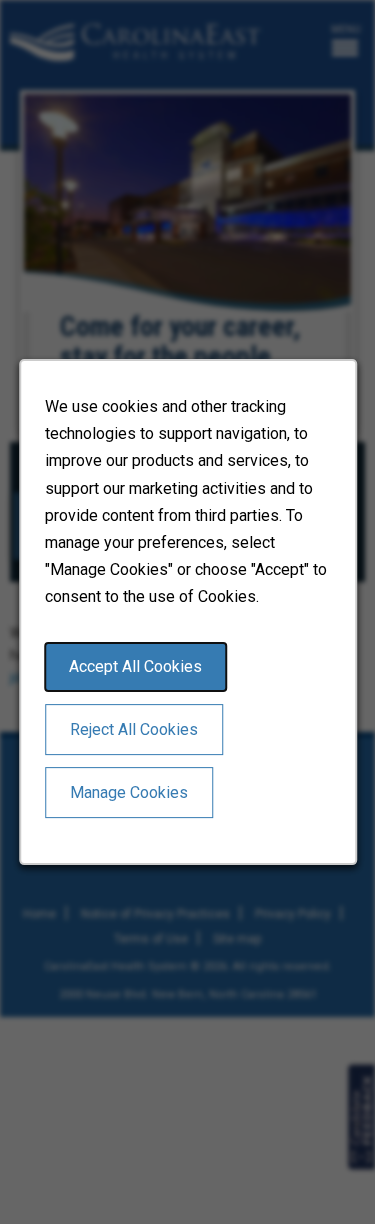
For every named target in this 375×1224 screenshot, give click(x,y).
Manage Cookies (129, 792)
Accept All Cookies (135, 666)
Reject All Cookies (134, 729)
